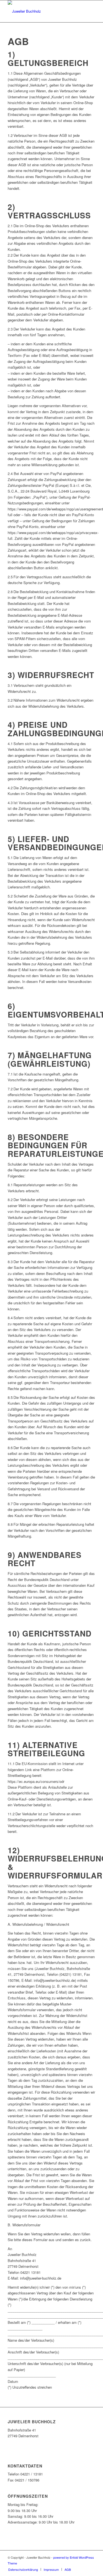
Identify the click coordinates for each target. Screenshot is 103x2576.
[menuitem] (23, 2569)
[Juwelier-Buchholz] (43, 11)
